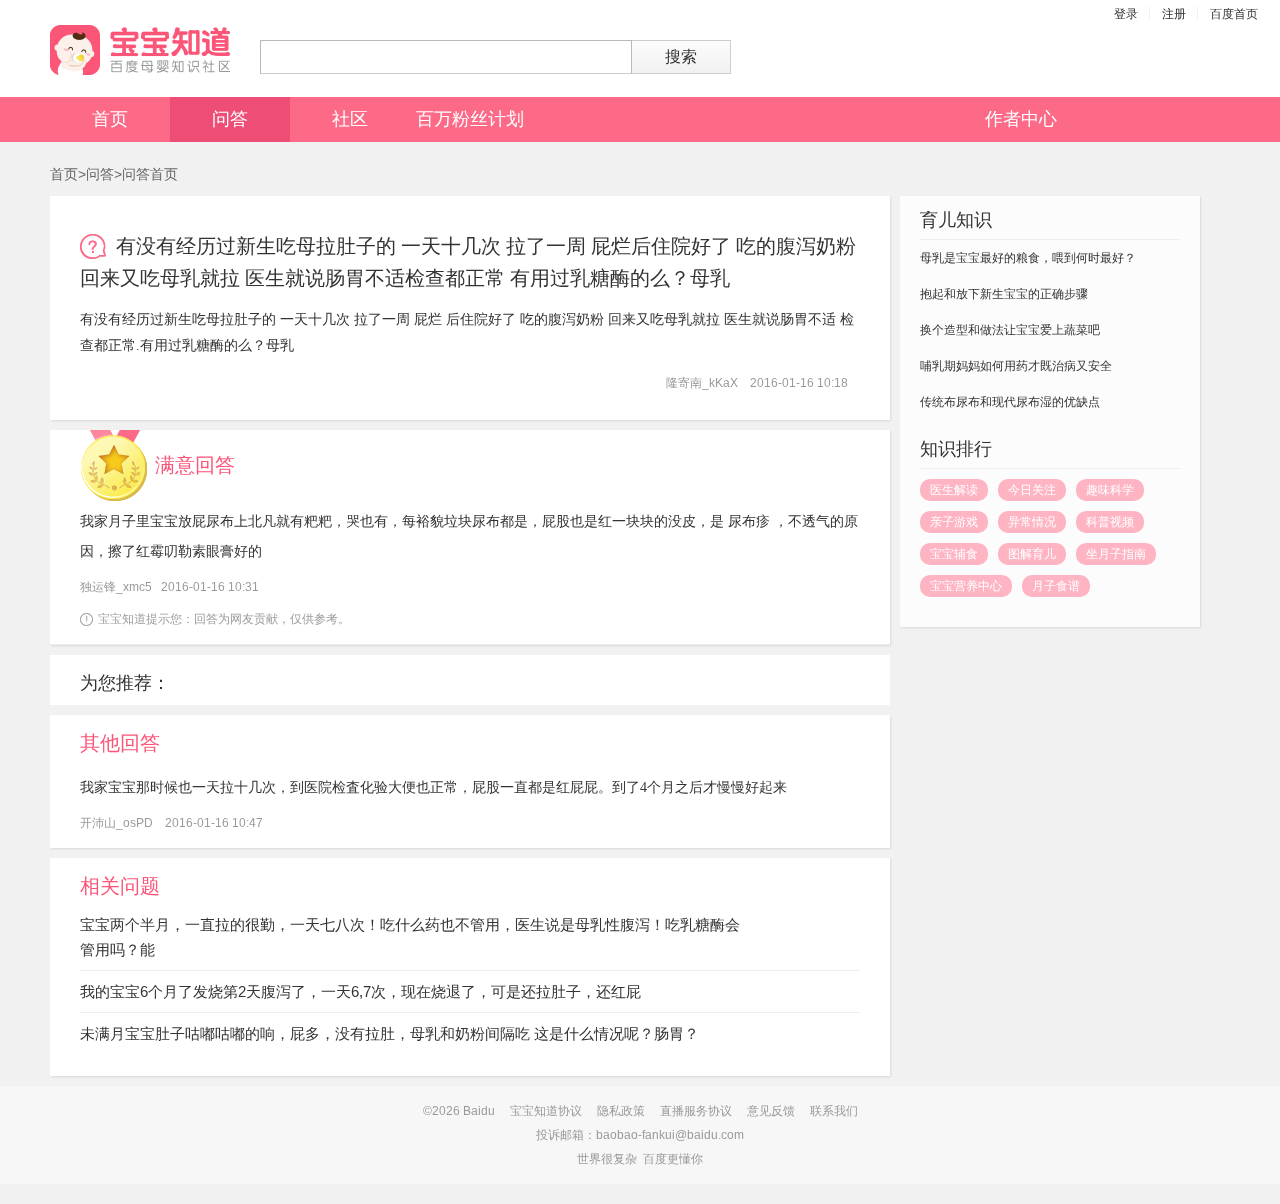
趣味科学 (1110, 490)
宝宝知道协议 (546, 1111)
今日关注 (1032, 490)
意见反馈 (771, 1111)
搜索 (681, 56)
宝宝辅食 (954, 554)
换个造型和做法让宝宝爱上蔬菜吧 (1010, 330)
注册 (1174, 14)
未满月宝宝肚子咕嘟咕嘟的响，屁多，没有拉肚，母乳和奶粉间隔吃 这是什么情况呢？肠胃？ (389, 1033)
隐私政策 (621, 1111)
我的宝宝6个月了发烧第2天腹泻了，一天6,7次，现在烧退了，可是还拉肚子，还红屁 (360, 991)
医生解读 (954, 490)
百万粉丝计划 (470, 119)
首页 (110, 119)
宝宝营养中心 (966, 586)
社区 (350, 119)
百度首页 (1234, 14)
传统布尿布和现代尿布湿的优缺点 (1010, 402)
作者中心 (1021, 119)
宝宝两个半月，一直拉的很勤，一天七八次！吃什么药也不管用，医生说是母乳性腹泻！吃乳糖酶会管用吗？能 (410, 937)
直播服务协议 (696, 1111)
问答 (230, 119)
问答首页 (150, 174)
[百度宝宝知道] (140, 50)
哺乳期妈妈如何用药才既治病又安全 (1016, 366)
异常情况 (1032, 522)
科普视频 (1110, 522)
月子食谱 (1056, 586)
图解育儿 (1032, 554)
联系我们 (834, 1111)
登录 (1126, 14)
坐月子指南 (1116, 554)
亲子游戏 (954, 522)
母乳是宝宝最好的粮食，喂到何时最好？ (1028, 258)
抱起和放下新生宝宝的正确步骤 (1004, 294)
